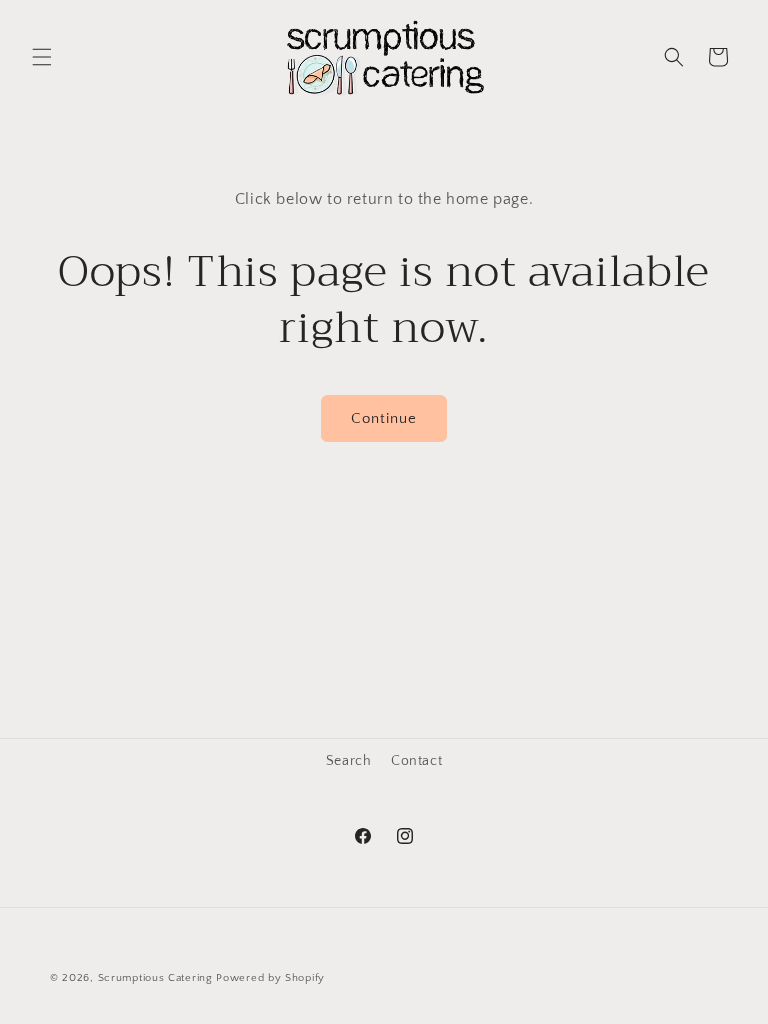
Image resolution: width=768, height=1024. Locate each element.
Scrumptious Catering (155, 978)
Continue (384, 418)
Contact (416, 761)
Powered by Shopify (270, 978)
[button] (42, 57)
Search (349, 761)
